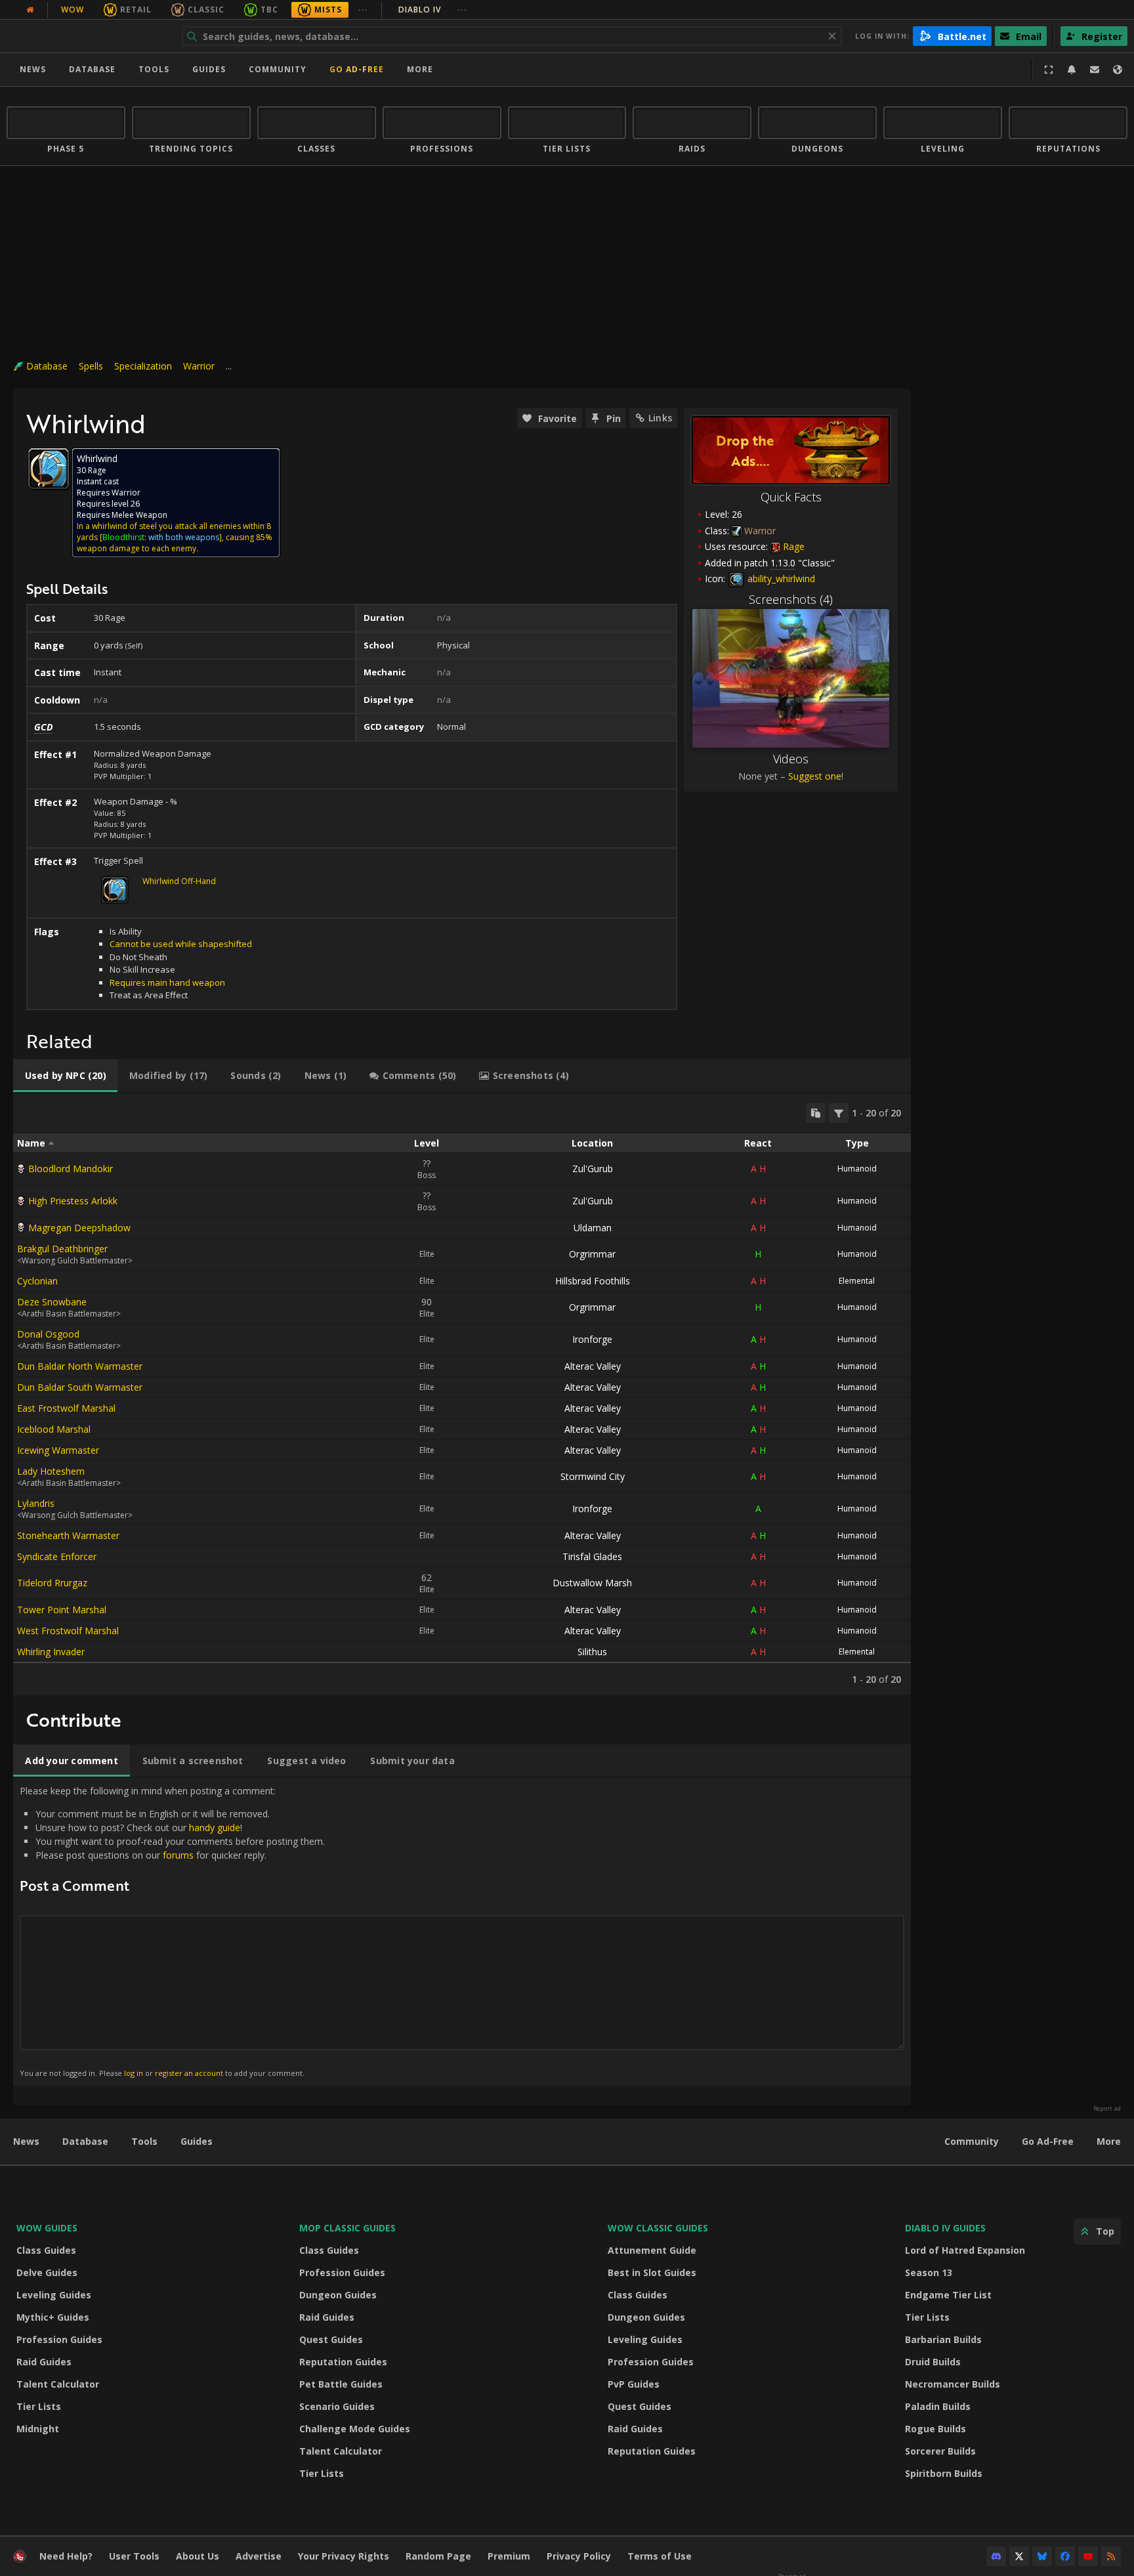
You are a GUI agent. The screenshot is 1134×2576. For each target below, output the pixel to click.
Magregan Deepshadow (79, 1228)
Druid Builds (933, 2362)
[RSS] (1111, 2556)
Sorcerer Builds (940, 2451)
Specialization (143, 366)
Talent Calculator (58, 2384)
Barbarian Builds (943, 2339)
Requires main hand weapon (167, 982)
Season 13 (929, 2272)
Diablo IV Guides (945, 2228)
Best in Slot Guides (652, 2272)
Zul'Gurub (593, 1169)
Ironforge (592, 1339)
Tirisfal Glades (592, 1556)
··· (363, 10)
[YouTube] (1088, 2556)
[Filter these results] (839, 1113)
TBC (269, 10)
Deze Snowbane (52, 1302)
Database (92, 69)
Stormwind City (593, 1476)
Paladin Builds (938, 2406)
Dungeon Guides (338, 2295)
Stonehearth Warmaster (68, 1535)
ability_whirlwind (780, 579)
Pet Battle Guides (341, 2384)
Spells (91, 366)
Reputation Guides (343, 2362)
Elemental (857, 1281)
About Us (198, 2556)
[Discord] (996, 2556)
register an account (189, 2073)
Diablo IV (433, 10)
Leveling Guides (54, 2295)
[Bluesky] (1042, 2556)
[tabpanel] (462, 1394)
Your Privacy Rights (344, 2556)
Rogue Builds (935, 2429)
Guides (209, 69)
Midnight (38, 2429)
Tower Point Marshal (62, 1610)
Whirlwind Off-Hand (179, 881)
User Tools (134, 2556)
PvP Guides (634, 2384)
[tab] (65, 1076)
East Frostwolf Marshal (66, 1408)
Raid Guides (44, 2362)
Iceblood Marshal (54, 1429)
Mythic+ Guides (53, 2317)
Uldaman (593, 1228)
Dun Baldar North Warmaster (80, 1366)
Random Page (438, 2556)
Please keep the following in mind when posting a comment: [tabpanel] (172, 1931)
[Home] (88, 36)
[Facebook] (1065, 2556)
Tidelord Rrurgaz (52, 1583)
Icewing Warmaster (58, 1450)
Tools (144, 2141)
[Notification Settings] (1072, 70)
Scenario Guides (337, 2406)
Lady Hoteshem (51, 1471)
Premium (509, 2556)
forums (178, 1855)
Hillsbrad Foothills (593, 1281)
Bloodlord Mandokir (71, 1169)
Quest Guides (331, 2339)
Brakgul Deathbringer (62, 1249)
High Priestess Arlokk (73, 1201)
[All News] (30, 10)
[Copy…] (816, 1113)
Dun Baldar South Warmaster (80, 1387)
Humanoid (857, 1169)
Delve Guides (47, 2272)
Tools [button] (154, 69)
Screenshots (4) (791, 599)
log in (134, 2073)
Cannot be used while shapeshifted (181, 944)
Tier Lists (39, 2406)
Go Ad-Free (357, 69)
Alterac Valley (593, 1366)
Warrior (199, 366)
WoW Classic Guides (658, 2228)
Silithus (592, 1652)
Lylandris (36, 1503)
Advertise (259, 2556)
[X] (1019, 2556)
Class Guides (46, 2250)
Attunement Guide (652, 2250)
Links (660, 418)
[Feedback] (1095, 70)
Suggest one (815, 776)
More (1109, 2141)
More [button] (420, 69)
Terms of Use (660, 2556)
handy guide (215, 1827)
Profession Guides (59, 2339)
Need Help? (66, 2556)
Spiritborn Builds (944, 2473)
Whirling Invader (51, 1652)
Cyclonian (37, 1281)
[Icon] (49, 469)
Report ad (1107, 2109)
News (33, 69)
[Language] (1118, 70)
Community (278, 69)
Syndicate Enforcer (57, 1556)
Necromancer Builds (953, 2384)
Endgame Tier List (948, 2295)
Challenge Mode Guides (355, 2429)
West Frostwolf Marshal (68, 1631)
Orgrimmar (592, 1254)
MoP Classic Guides (347, 2228)
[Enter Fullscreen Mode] (1049, 70)
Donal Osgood (48, 1334)
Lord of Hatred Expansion (965, 2250)
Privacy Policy (579, 2556)
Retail (136, 10)
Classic (206, 10)
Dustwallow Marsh (592, 1583)
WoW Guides (47, 2228)
